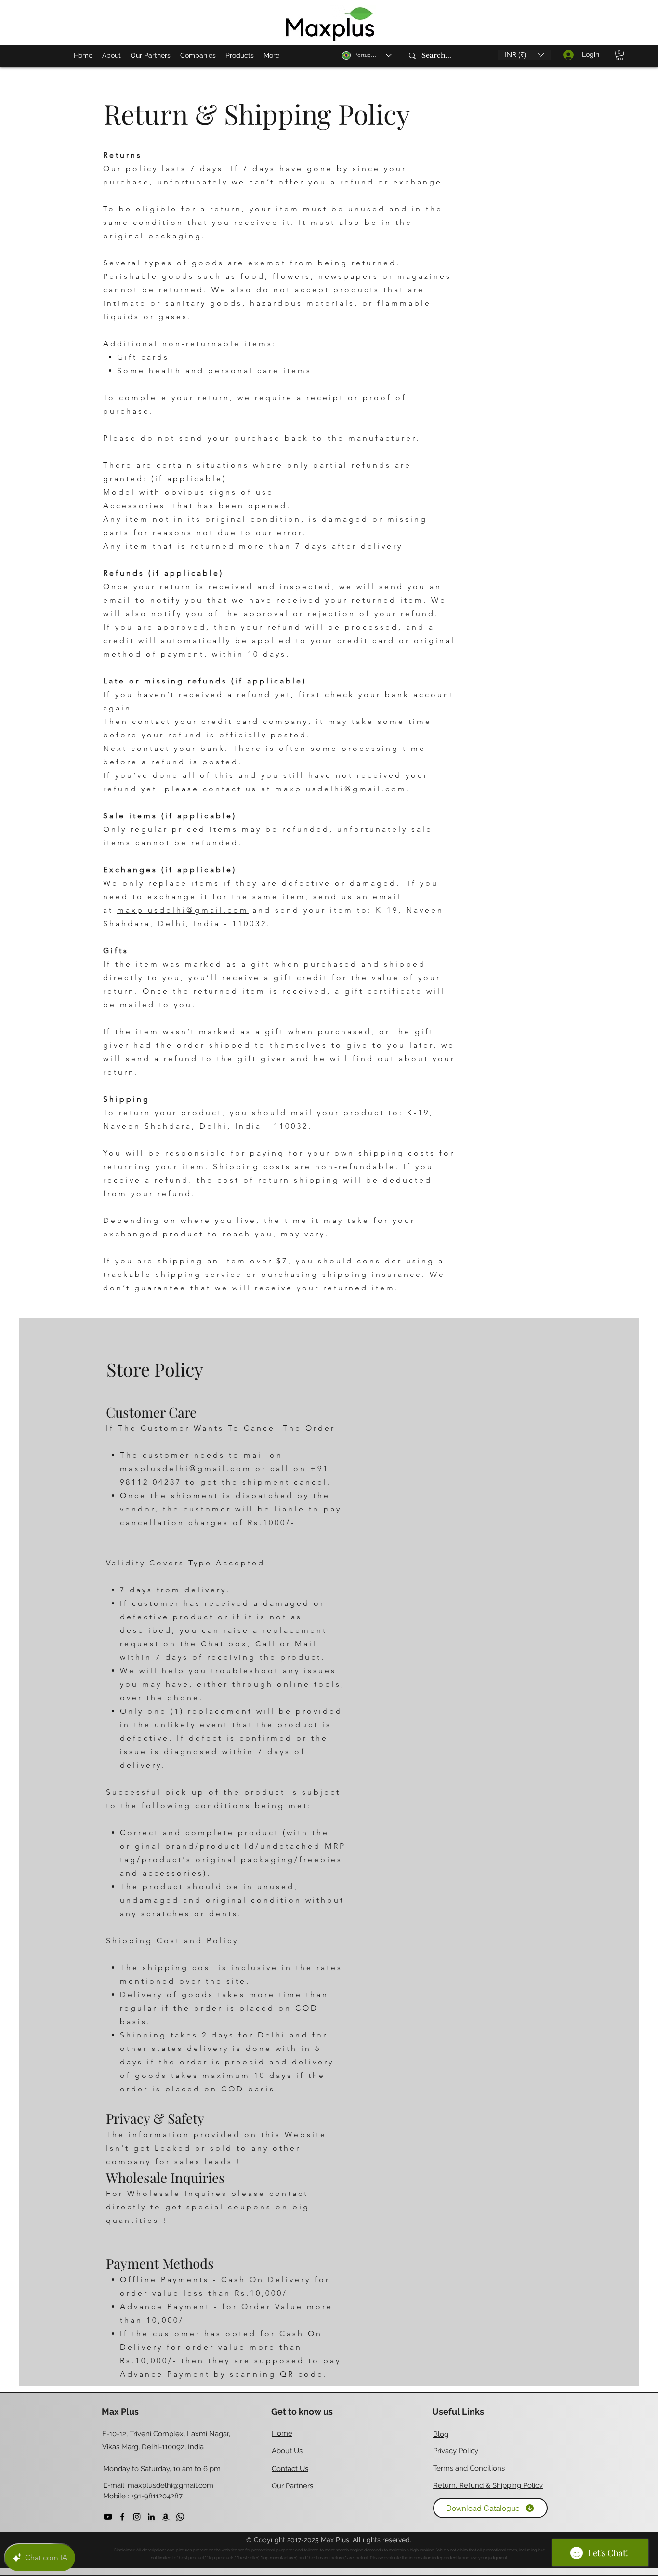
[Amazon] (166, 2517)
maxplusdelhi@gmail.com (341, 789)
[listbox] (524, 55)
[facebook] (122, 2517)
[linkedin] (151, 2517)
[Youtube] (108, 2517)
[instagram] (137, 2517)
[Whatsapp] (180, 2517)
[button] (524, 55)
